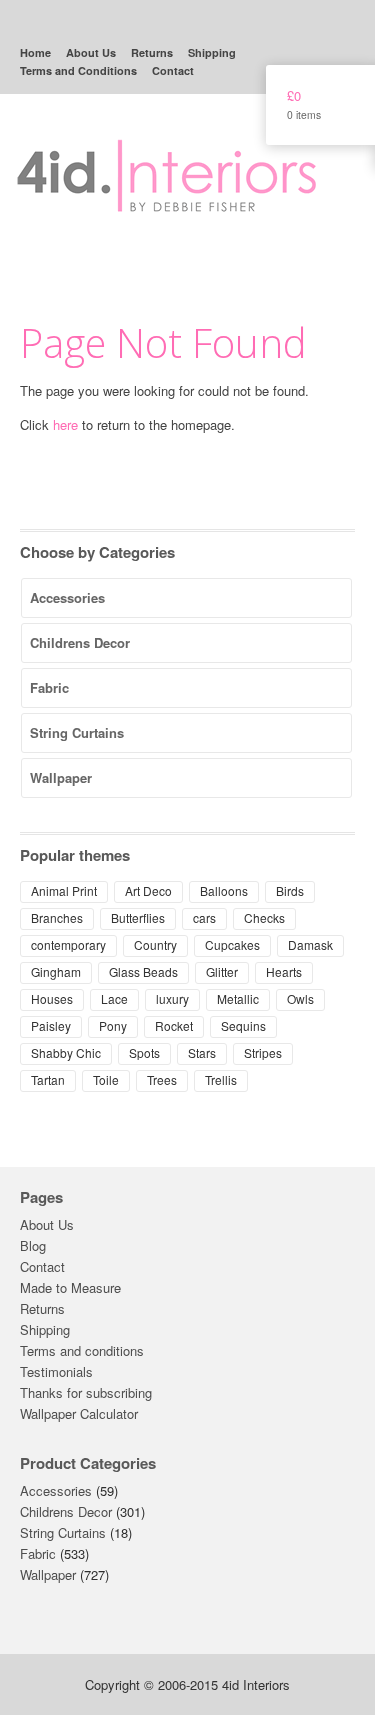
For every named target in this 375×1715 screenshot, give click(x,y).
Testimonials (56, 1371)
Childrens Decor (80, 642)
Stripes (263, 1052)
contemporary (68, 944)
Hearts (284, 971)
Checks (264, 917)
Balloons (224, 890)
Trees (162, 1079)
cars (204, 917)
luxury (172, 998)
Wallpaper (61, 777)
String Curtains (77, 732)
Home (35, 52)
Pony (113, 1025)
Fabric (49, 687)
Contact (173, 70)
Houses (52, 998)
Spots (144, 1052)
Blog (33, 1245)
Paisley (51, 1025)
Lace (114, 998)
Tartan (48, 1079)
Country (155, 944)
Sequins (243, 1025)
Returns (152, 52)
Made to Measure (70, 1287)
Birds (290, 890)
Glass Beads (143, 971)
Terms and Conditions (78, 70)
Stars (202, 1052)
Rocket (174, 1025)
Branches (57, 917)
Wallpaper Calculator (79, 1413)
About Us (91, 52)
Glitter (222, 971)
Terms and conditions (82, 1350)
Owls (300, 998)
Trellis (221, 1079)
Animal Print (64, 890)
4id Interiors (167, 161)
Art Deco (148, 890)
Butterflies (138, 917)
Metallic (238, 998)
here (65, 424)
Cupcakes (232, 944)
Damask (310, 944)
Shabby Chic (66, 1052)
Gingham (56, 971)
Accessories (67, 597)
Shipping (212, 52)
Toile (106, 1079)
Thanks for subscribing (86, 1392)
